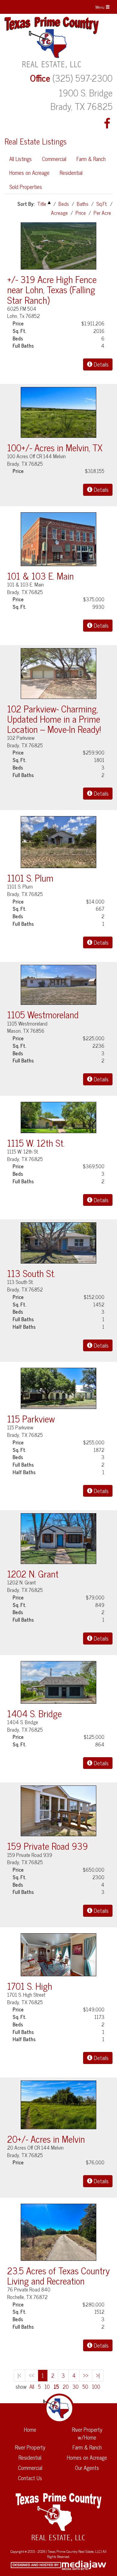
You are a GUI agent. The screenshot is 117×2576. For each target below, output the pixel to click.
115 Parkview (31, 1418)
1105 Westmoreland (43, 1014)
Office (40, 78)
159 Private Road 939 (48, 1846)
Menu (100, 7)
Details (100, 364)
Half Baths (24, 1327)
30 (76, 2387)
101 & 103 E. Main (40, 576)
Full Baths (23, 346)
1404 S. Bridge (34, 1713)
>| (98, 2375)
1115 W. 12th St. (36, 1143)
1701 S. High (30, 1986)
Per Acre (102, 213)
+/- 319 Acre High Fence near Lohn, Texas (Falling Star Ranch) (52, 289)
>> (86, 2375)
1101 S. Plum (30, 878)
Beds (64, 204)
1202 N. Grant (33, 1573)
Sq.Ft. (102, 204)
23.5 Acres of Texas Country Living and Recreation (58, 2275)
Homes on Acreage (29, 172)
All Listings (21, 159)
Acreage (59, 213)
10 (47, 2387)
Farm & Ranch (91, 159)
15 (56, 2387)
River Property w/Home (87, 2433)
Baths (83, 204)
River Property (30, 2447)
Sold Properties (26, 187)
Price (81, 213)
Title (42, 204)
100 (96, 2387)
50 (85, 2387)
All (32, 2387)
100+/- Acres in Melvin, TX (55, 447)
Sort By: (26, 204)
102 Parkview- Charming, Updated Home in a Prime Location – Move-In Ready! (54, 719)
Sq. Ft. (19, 331)
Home (30, 2429)
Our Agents (87, 2468)
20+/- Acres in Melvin (46, 2139)
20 (66, 2387)
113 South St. (31, 1273)
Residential (71, 172)
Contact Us (30, 2478)
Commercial (54, 159)
